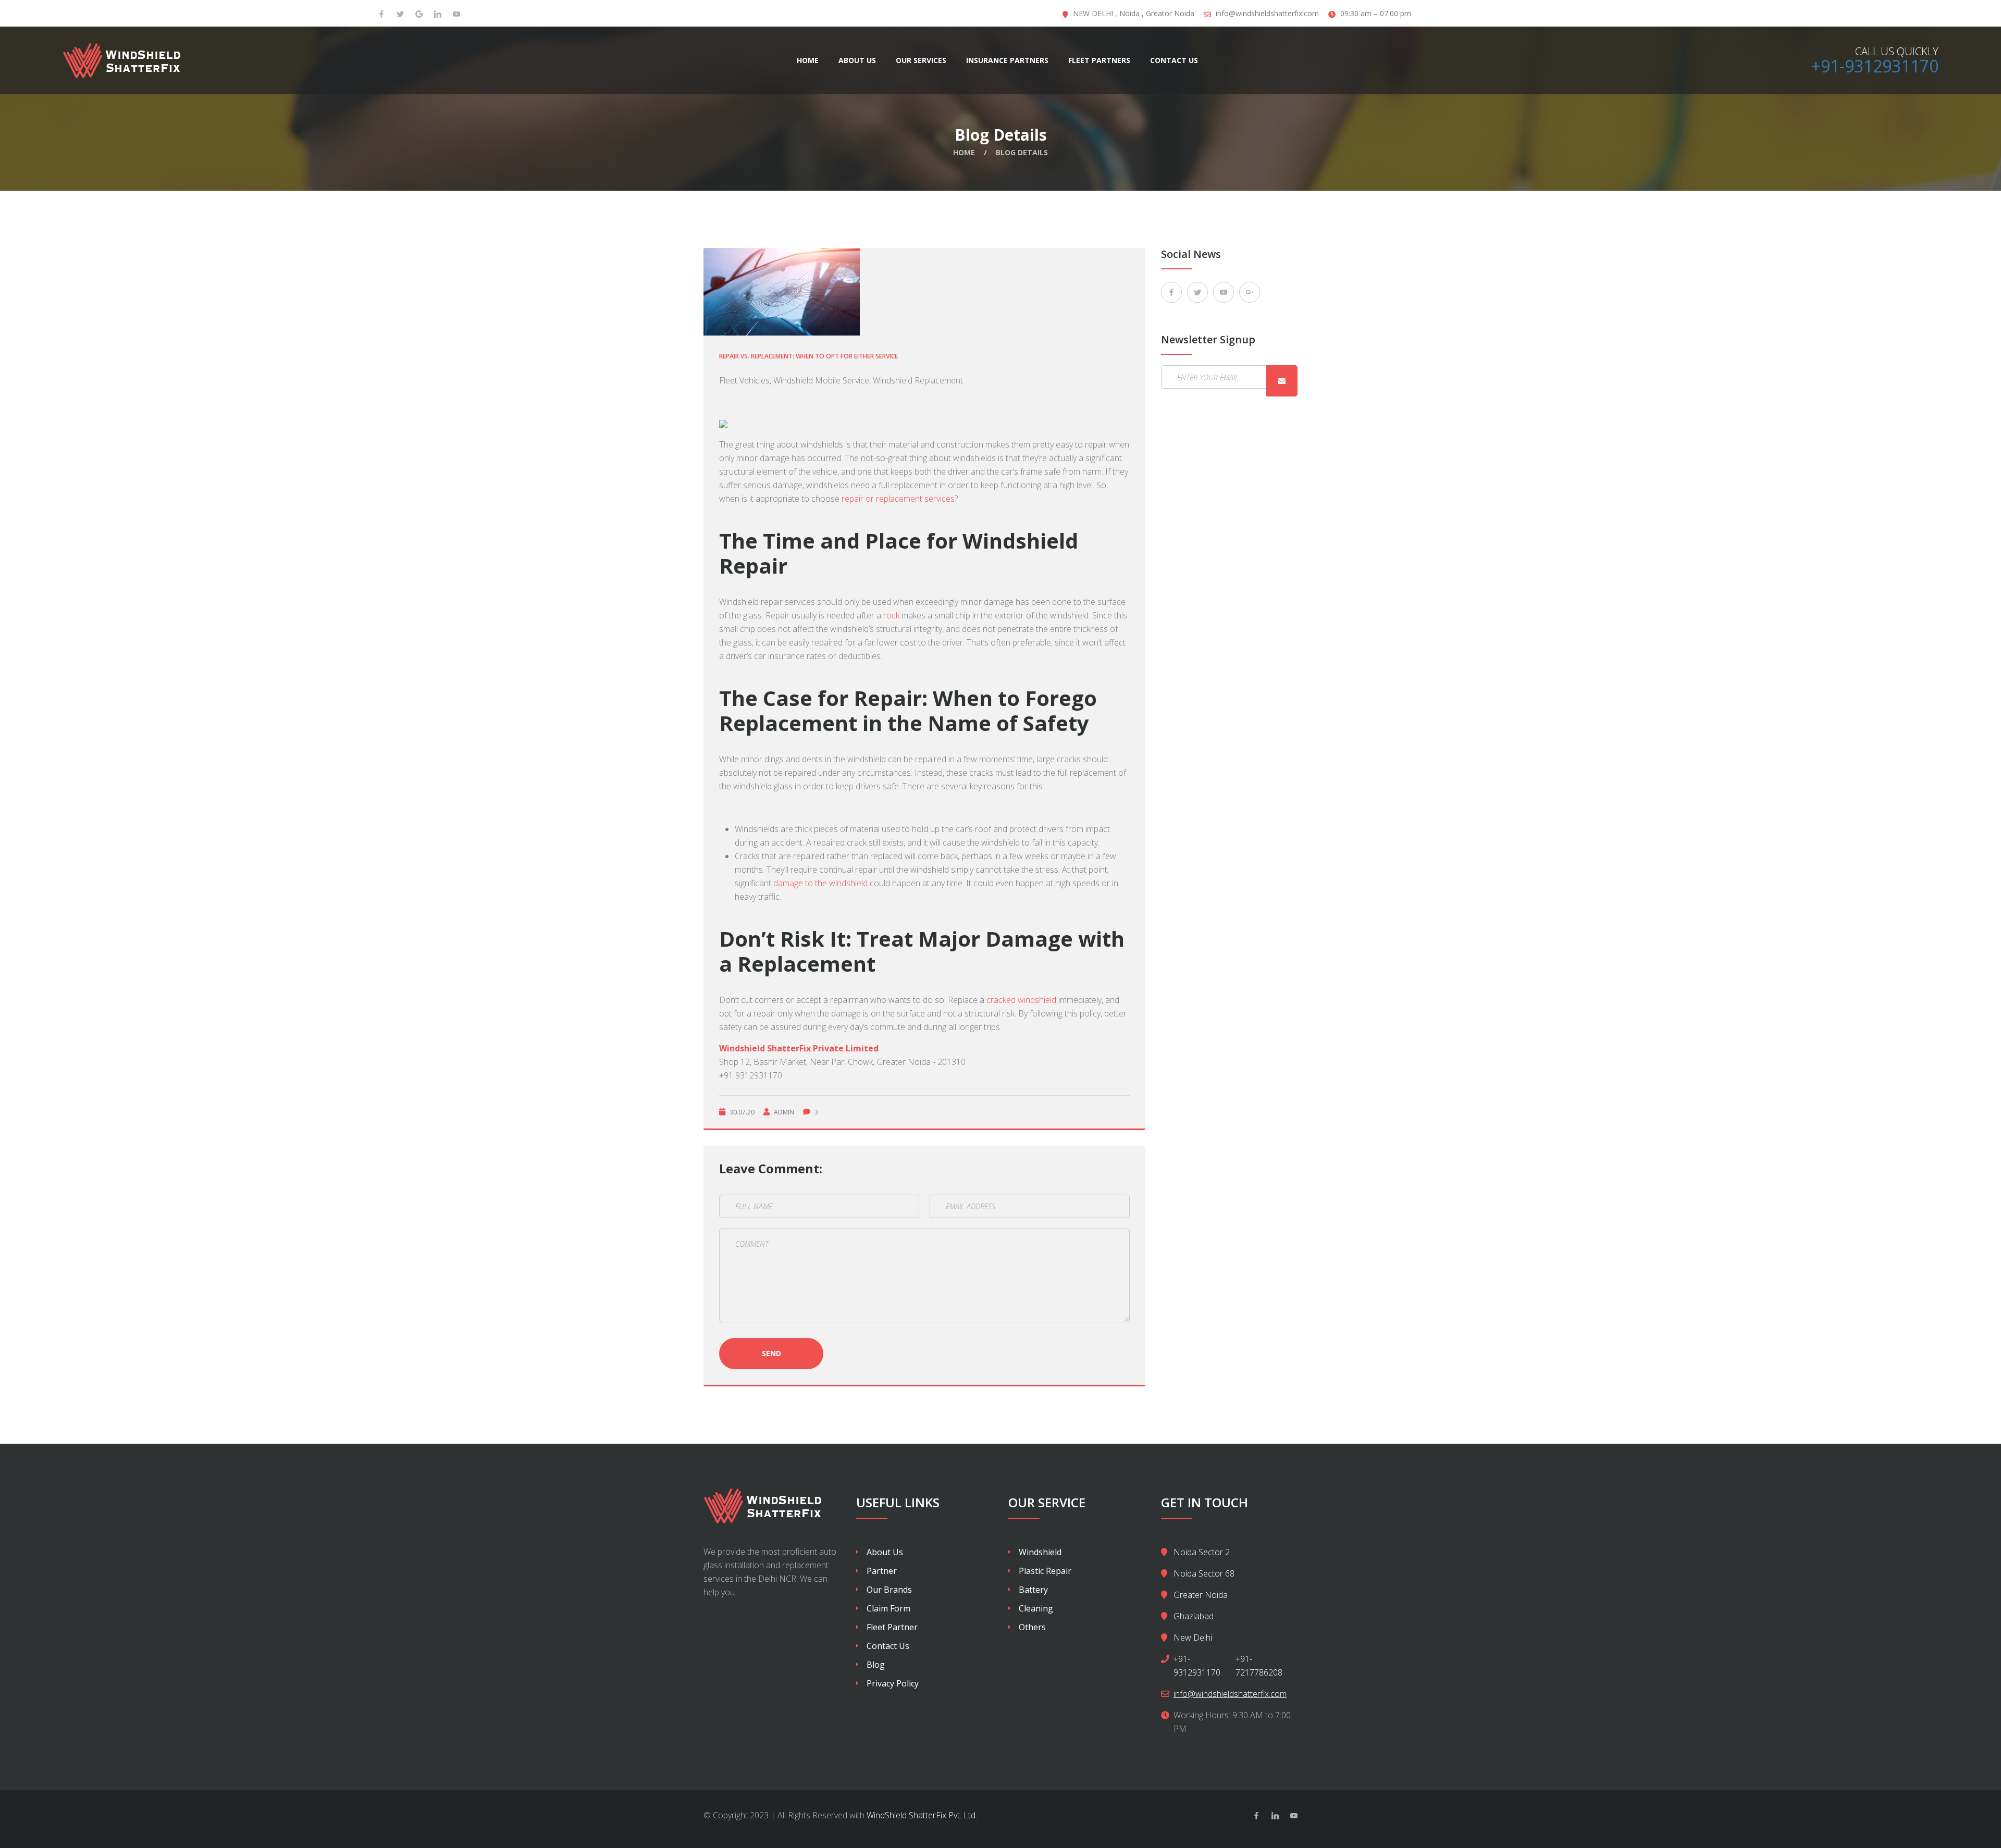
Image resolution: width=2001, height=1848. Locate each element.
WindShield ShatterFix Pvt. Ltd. (922, 1815)
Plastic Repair (1045, 1571)
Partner (882, 1571)
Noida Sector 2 (1202, 1552)
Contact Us (1174, 60)
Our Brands (889, 1590)
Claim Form (888, 1608)
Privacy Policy (893, 1683)
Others (1032, 1627)
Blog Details (1022, 152)
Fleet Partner (892, 1627)
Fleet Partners (1099, 60)
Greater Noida (1201, 1595)
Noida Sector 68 (1204, 1573)
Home (808, 60)
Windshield (1040, 1552)
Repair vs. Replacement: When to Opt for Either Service (808, 356)
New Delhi (1193, 1638)
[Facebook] (381, 14)
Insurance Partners (1007, 60)
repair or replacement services (898, 499)
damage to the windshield (822, 883)
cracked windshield (1022, 1000)
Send (771, 1353)
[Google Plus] (1250, 292)
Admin (784, 1112)
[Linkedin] (1275, 1816)
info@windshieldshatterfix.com (1267, 13)
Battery (1033, 1590)
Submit (1282, 381)
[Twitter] (400, 14)
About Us (857, 60)
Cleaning (1036, 1608)
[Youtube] (456, 14)
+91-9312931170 (1875, 66)
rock (892, 615)
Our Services (921, 60)
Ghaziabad (1194, 1616)
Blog (876, 1665)
